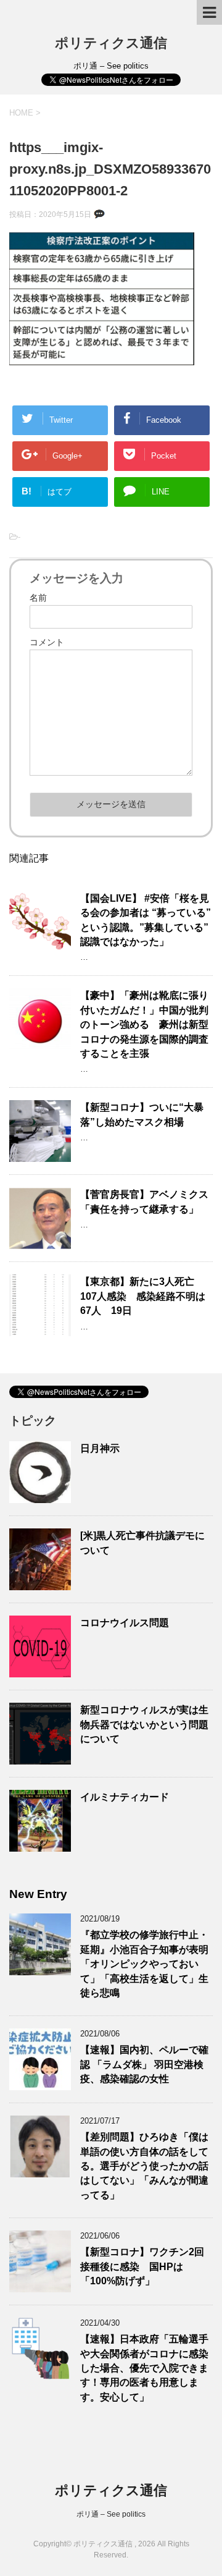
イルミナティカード (125, 1797)
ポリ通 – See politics (111, 2514)
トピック (33, 1421)
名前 (38, 598)
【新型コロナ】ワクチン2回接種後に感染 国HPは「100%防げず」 (142, 2266)
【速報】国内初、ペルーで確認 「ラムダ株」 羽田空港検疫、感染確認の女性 (144, 2064)
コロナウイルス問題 (125, 1623)
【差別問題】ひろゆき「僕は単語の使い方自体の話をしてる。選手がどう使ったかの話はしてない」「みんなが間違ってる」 (144, 2166)
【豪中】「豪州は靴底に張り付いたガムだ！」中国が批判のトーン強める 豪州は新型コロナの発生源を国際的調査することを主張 (144, 1024)
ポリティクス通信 (111, 43)
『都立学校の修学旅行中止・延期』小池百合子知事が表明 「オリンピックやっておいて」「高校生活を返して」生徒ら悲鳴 (144, 1964)
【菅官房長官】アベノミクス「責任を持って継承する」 (144, 1201)
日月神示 (100, 1448)
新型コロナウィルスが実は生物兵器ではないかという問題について (144, 1724)
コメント (47, 642)
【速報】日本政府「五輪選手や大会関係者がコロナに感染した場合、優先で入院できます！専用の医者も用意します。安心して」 (144, 2368)
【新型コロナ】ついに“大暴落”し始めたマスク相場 (142, 1114)
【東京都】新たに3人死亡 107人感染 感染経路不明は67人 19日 (143, 1296)
